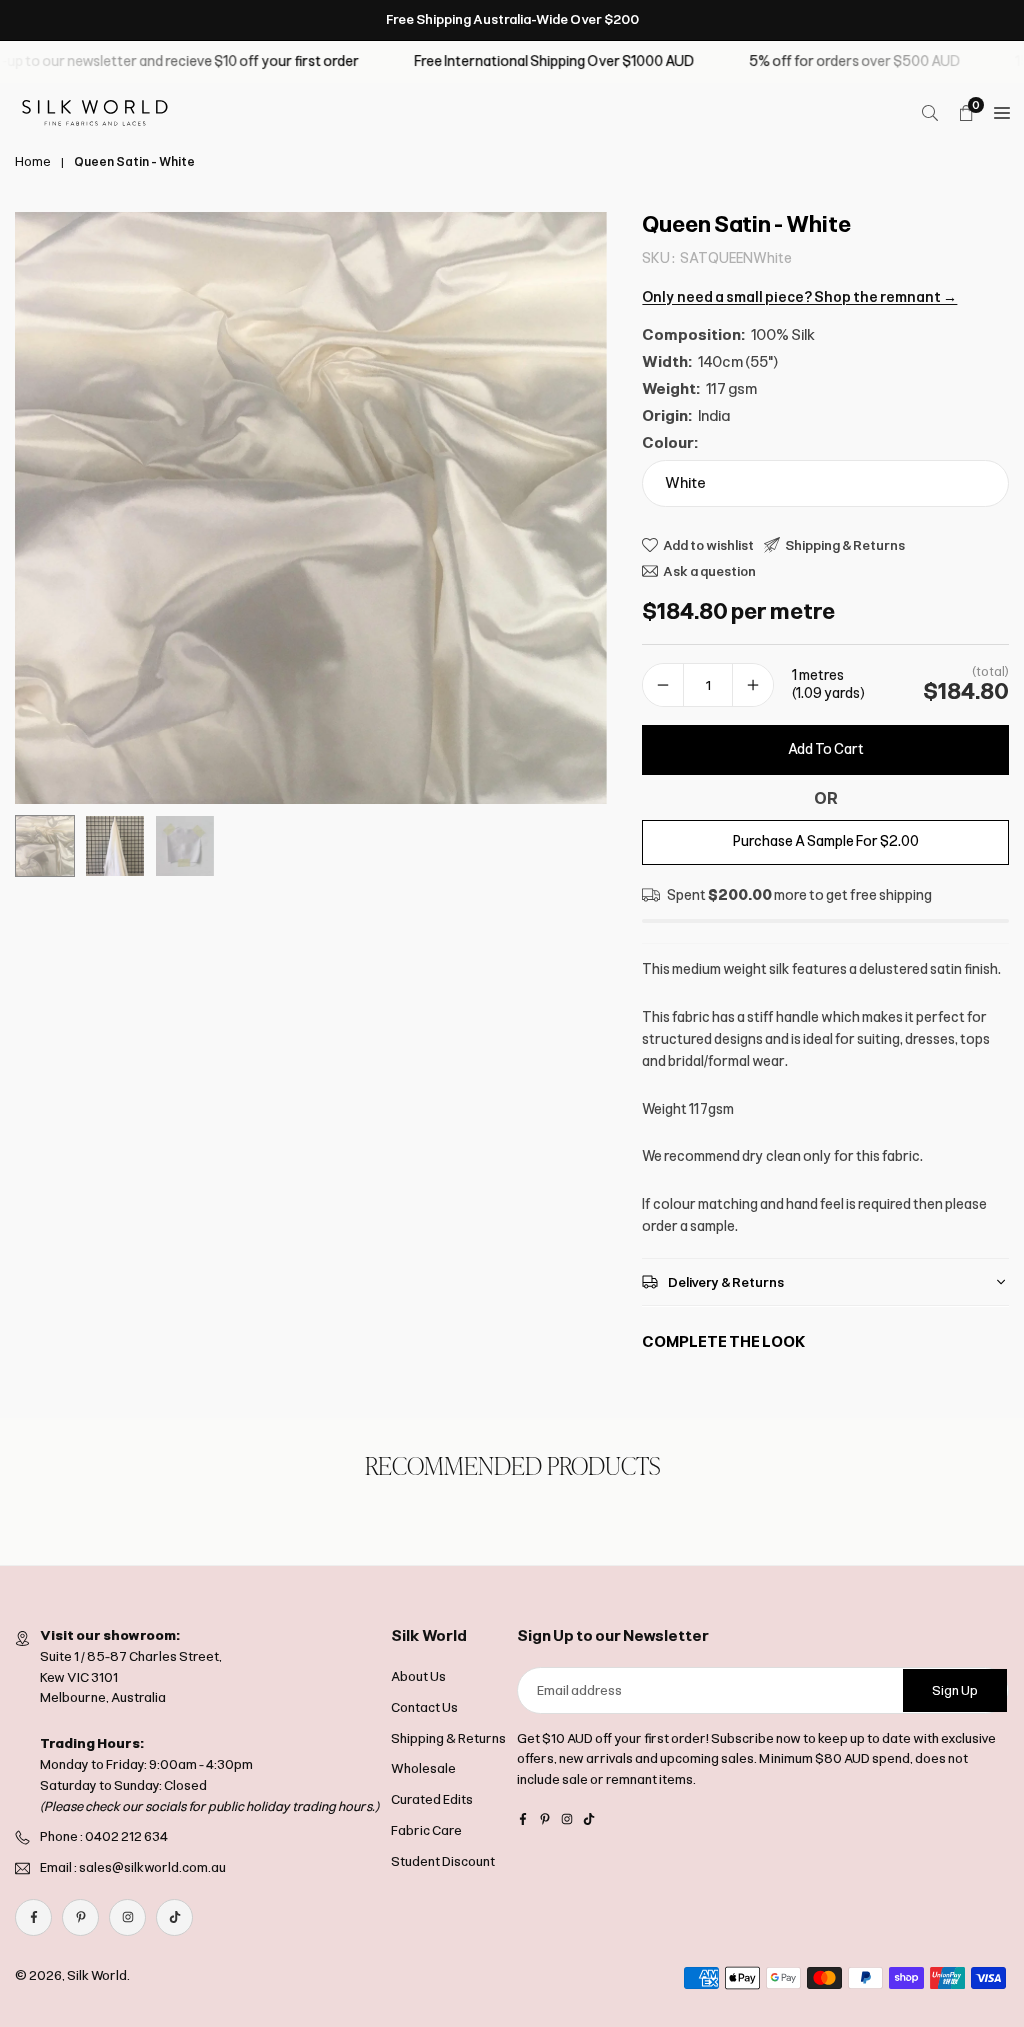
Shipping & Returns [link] (845, 545)
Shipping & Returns (448, 1738)
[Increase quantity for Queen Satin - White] (753, 685)
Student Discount (443, 1861)
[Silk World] (95, 111)
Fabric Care (426, 1830)
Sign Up (955, 1690)
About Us (418, 1676)
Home (33, 162)
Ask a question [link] (709, 571)
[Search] (930, 113)
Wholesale (423, 1768)
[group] (311, 508)
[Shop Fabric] (1002, 113)
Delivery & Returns (726, 1282)
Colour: (670, 443)
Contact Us (424, 1707)
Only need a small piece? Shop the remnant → (799, 297)
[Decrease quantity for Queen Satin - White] (663, 685)
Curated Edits (432, 1799)
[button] (572, 509)
